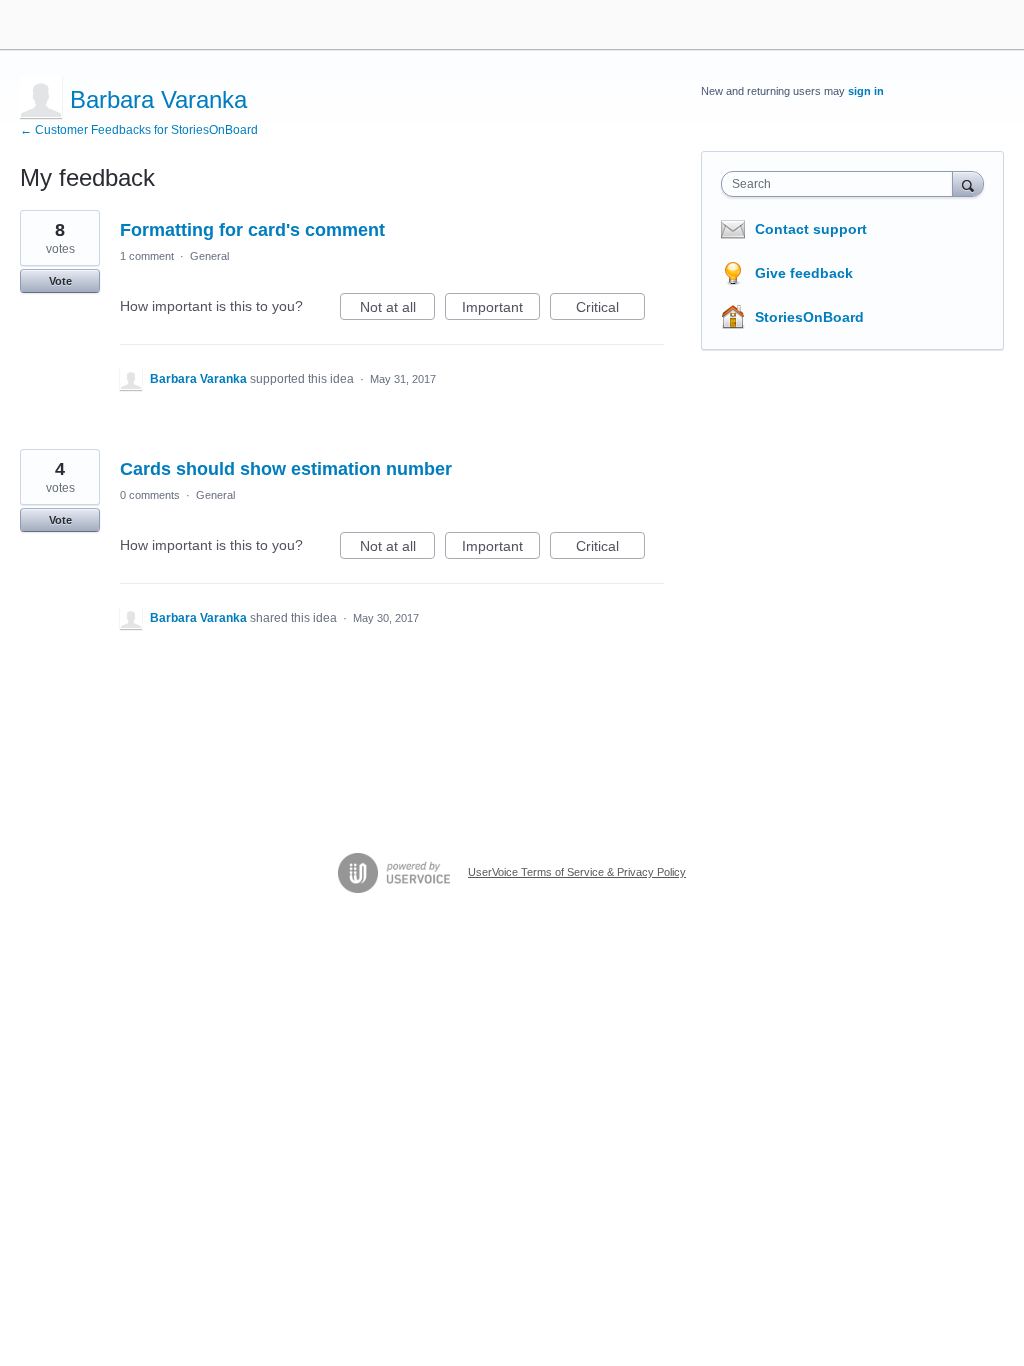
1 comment (147, 256)
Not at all (397, 309)
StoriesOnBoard (809, 317)
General (209, 256)
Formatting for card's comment (252, 230)
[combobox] (841, 184)
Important (501, 309)
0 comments (150, 495)
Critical (610, 309)
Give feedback (804, 273)
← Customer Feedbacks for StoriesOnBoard (139, 130)
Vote (60, 281)
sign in (866, 91)
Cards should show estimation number (286, 469)
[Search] (968, 183)
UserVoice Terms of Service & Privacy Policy (577, 872)
